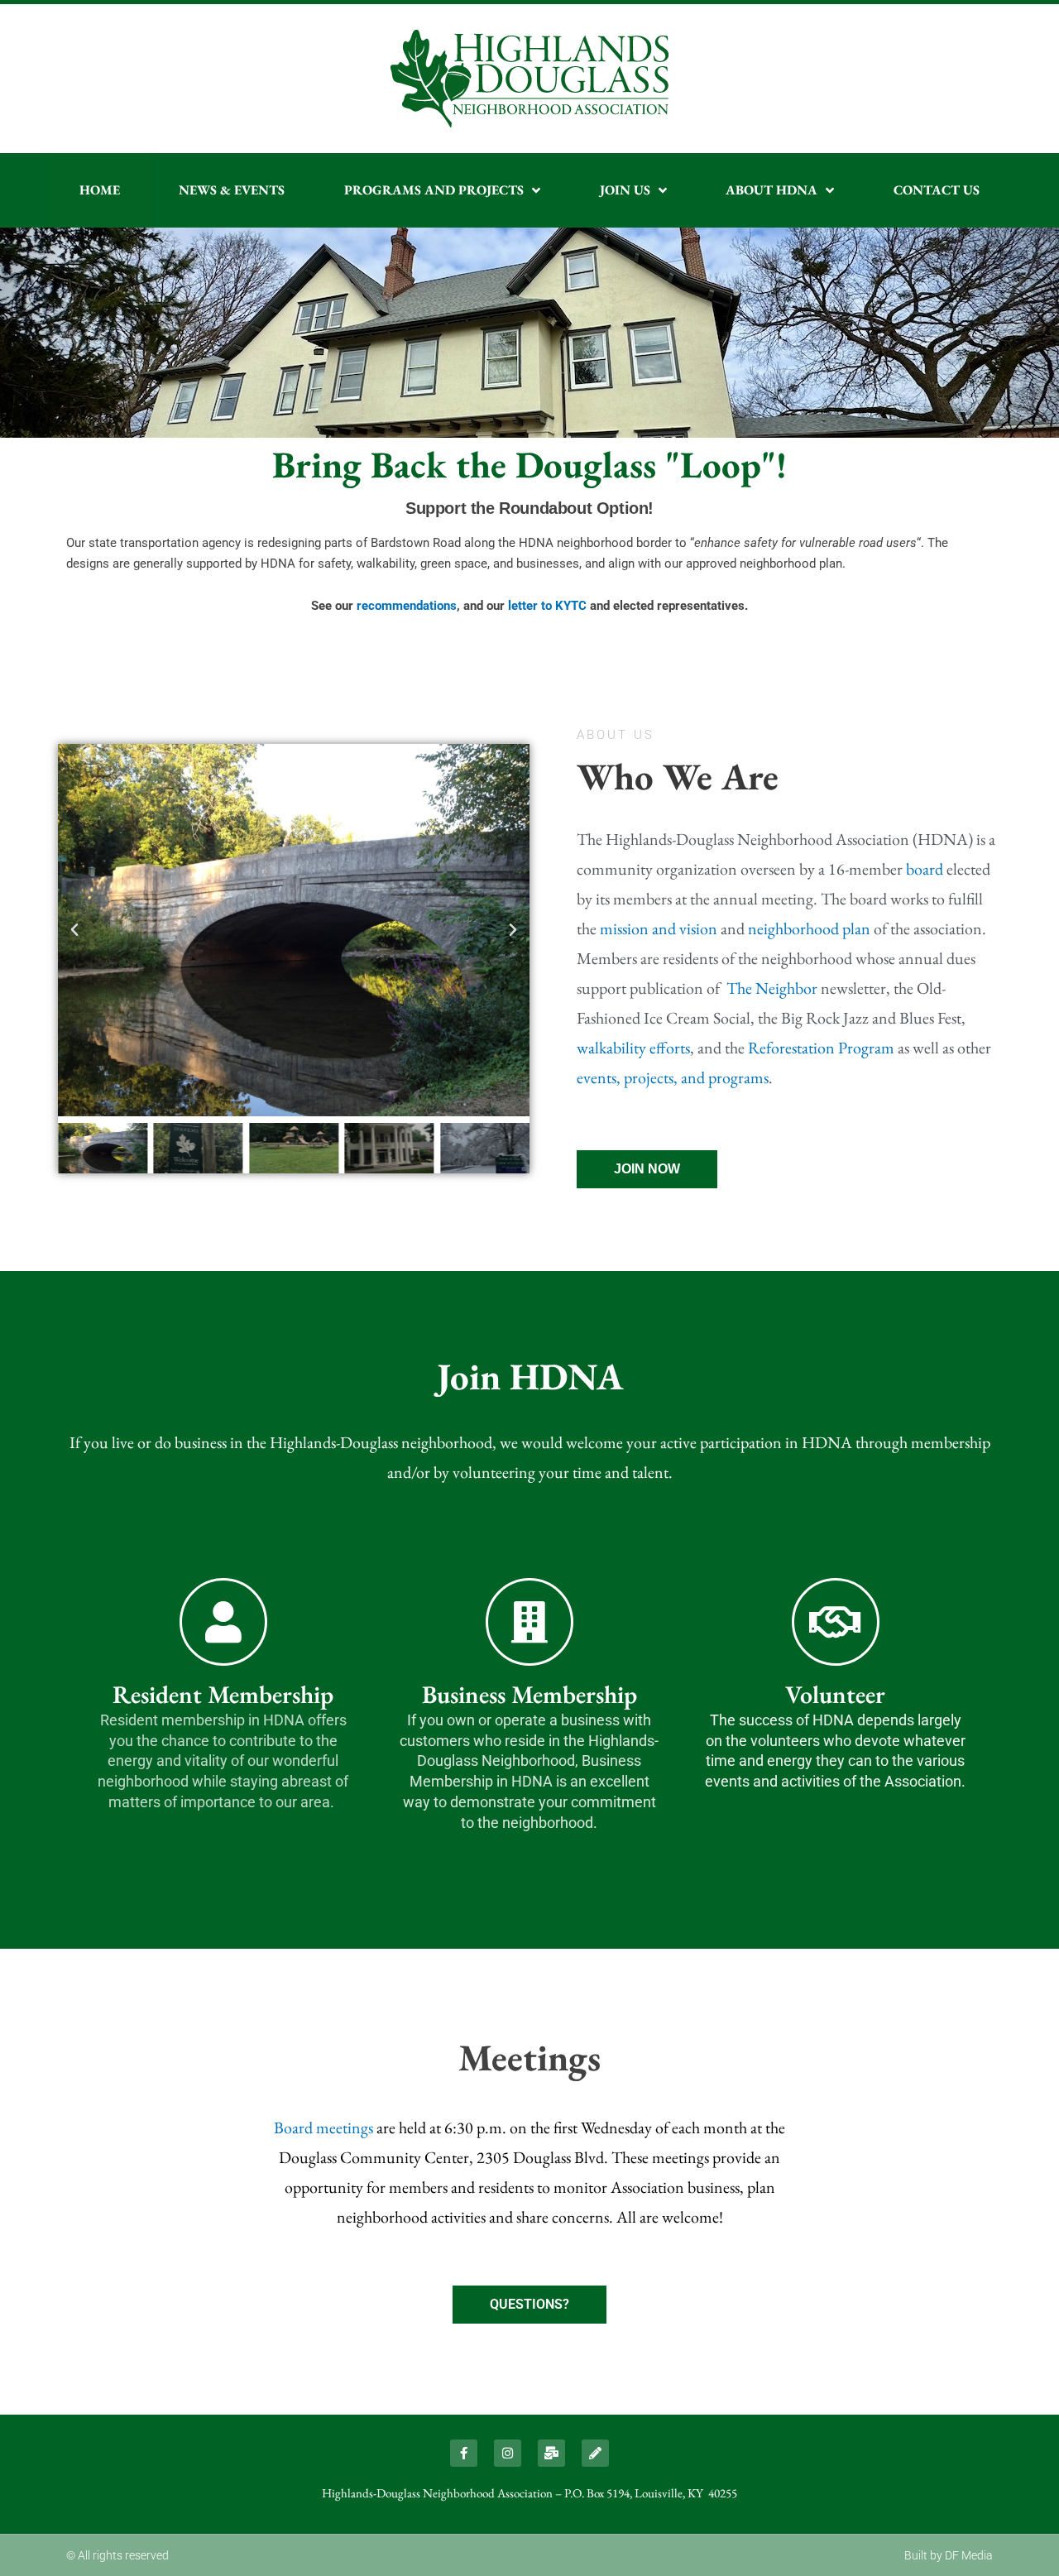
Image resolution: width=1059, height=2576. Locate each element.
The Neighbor (772, 988)
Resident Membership (223, 1694)
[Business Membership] (529, 1622)
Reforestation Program (821, 1048)
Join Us (625, 190)
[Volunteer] (836, 1622)
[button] (74, 930)
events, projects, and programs (673, 1077)
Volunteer (835, 1694)
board (925, 869)
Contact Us (937, 190)
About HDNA (771, 190)
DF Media (969, 2555)
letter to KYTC (547, 606)
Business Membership (529, 1694)
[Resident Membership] (223, 1622)
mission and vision (659, 928)
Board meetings (323, 2127)
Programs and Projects (434, 190)
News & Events (232, 190)
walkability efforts (633, 1048)
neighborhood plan (809, 928)
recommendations (407, 606)
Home (100, 190)
